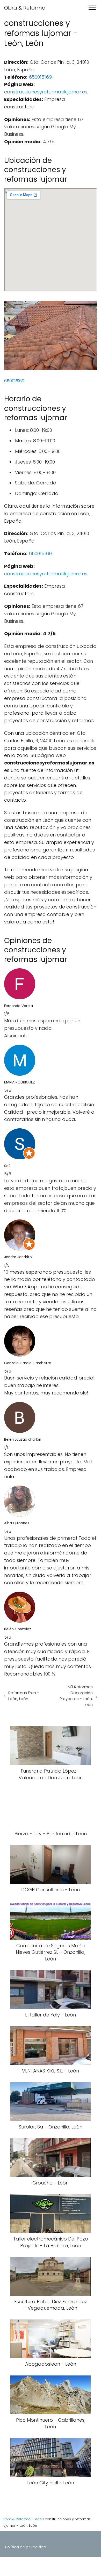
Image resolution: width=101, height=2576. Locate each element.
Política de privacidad (26, 2547)
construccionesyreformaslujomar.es (46, 92)
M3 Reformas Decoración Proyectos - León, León (76, 1696)
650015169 (40, 77)
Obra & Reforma (25, 8)
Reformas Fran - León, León (24, 1696)
